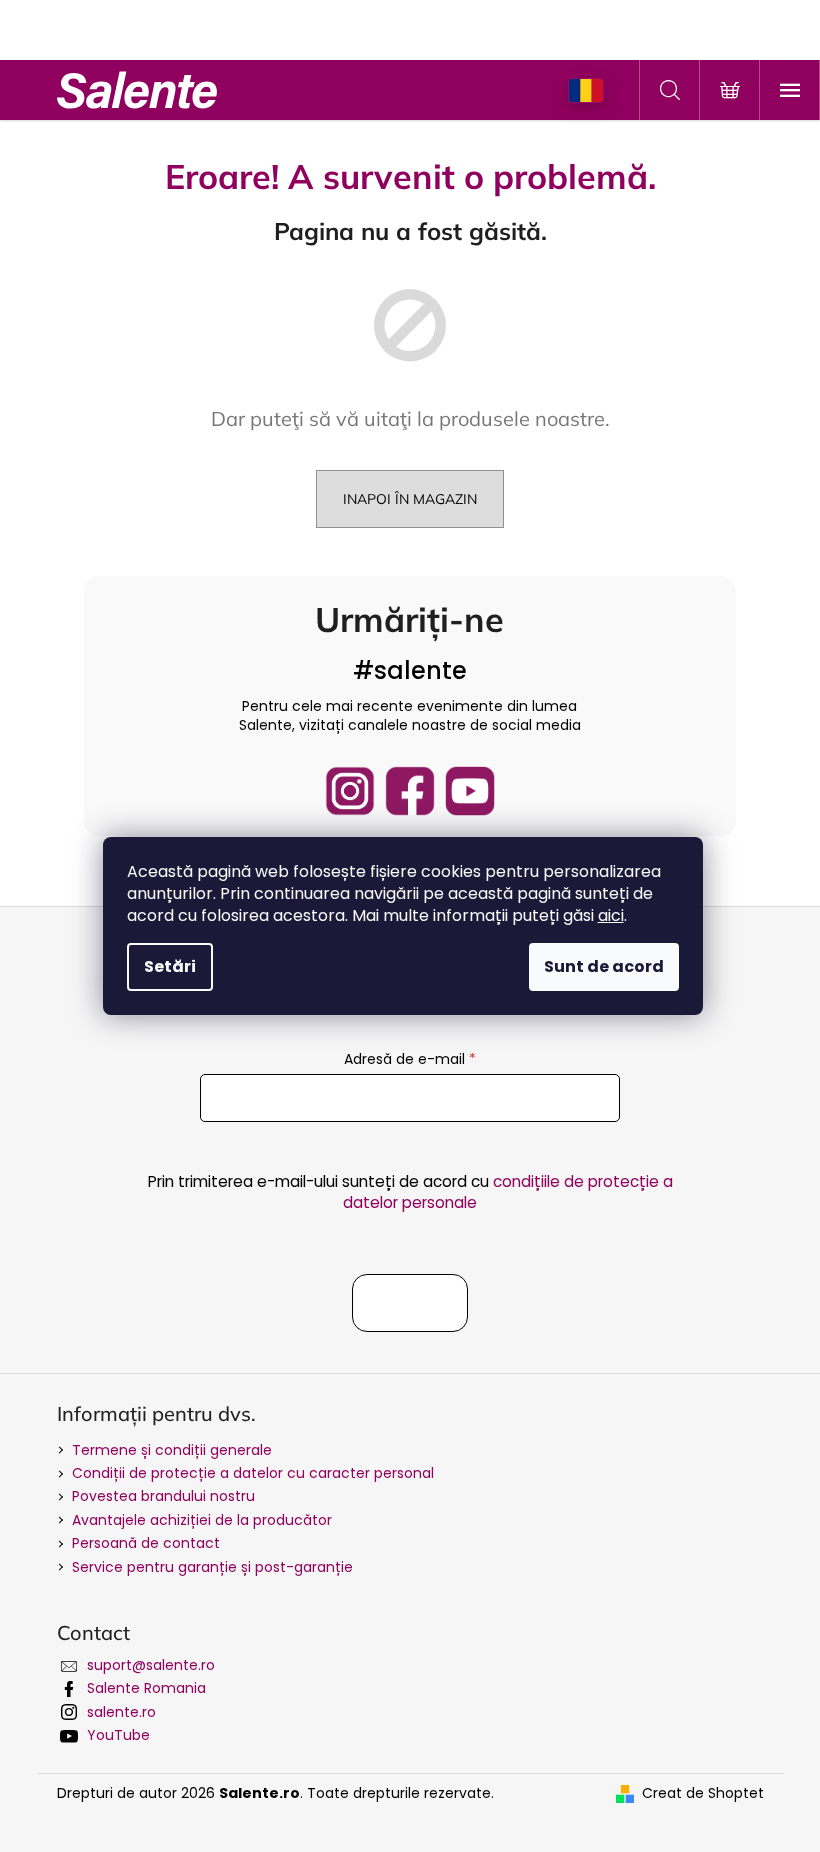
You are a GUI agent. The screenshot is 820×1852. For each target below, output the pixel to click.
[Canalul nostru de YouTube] (470, 791)
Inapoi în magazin (410, 499)
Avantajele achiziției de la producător (202, 1520)
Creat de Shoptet (703, 1793)
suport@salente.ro (151, 1665)
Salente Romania (146, 1688)
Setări (170, 966)
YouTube (118, 1735)
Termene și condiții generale (172, 1450)
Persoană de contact (146, 1543)
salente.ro (121, 1712)
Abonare (410, 1303)
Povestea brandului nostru (163, 1496)
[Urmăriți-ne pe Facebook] (410, 791)
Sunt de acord (604, 966)
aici (611, 915)
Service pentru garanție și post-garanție (212, 1567)
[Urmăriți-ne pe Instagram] (350, 791)
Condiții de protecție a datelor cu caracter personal (253, 1473)
